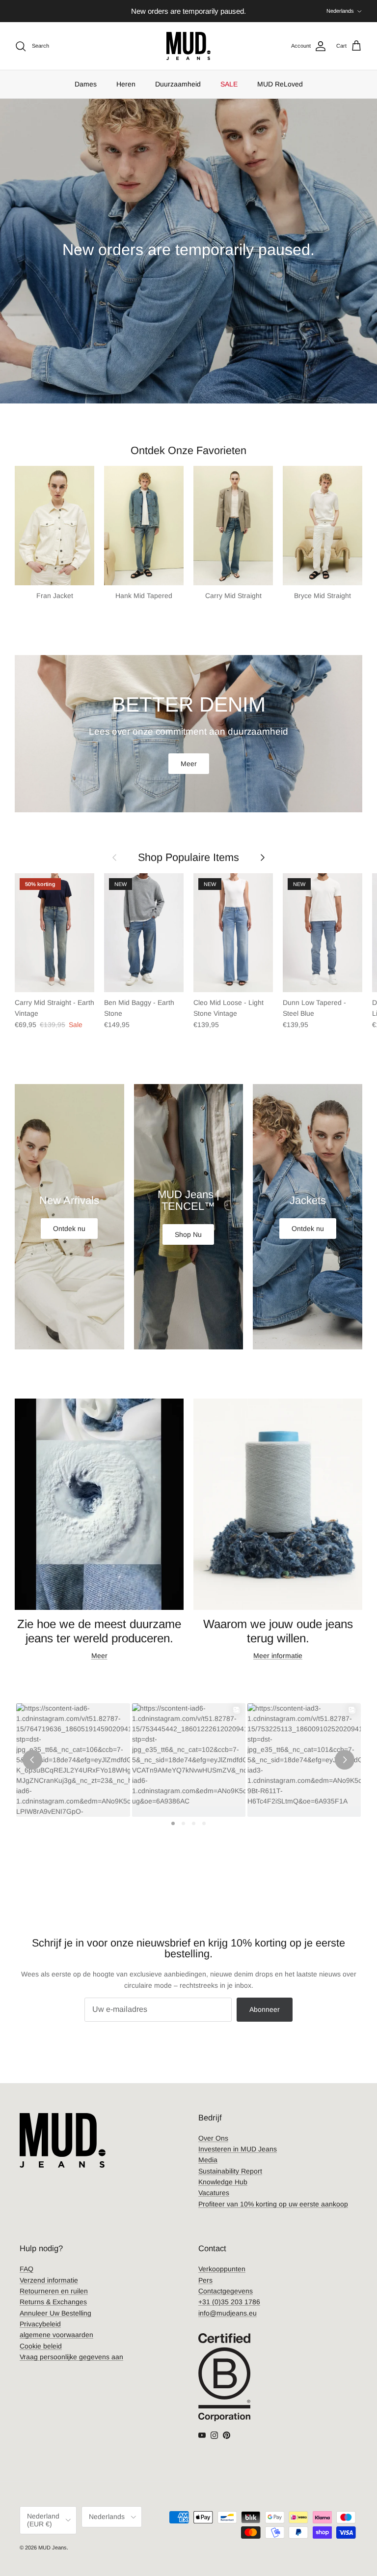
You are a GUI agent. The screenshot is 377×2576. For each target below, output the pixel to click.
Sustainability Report (230, 2171)
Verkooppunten (222, 2269)
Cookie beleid (41, 2346)
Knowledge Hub (223, 2182)
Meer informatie (278, 1656)
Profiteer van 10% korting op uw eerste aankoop (273, 2204)
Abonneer (265, 2009)
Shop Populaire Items (188, 857)
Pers (205, 2280)
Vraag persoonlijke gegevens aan (71, 2357)
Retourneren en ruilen (54, 2291)
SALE (229, 84)
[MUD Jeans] (188, 46)
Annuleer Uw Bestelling (55, 2313)
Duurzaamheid (178, 84)
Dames (86, 84)
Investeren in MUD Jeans (238, 2149)
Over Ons (213, 2138)
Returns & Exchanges (53, 2302)
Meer (189, 764)
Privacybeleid (40, 2324)
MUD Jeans (53, 2547)
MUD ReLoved (280, 84)
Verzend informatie (49, 2280)
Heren (126, 84)
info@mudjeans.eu (228, 2313)
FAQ (27, 2269)
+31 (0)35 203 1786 (229, 2302)
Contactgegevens (226, 2291)
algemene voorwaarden (56, 2335)
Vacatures (214, 2193)
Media (208, 2160)
